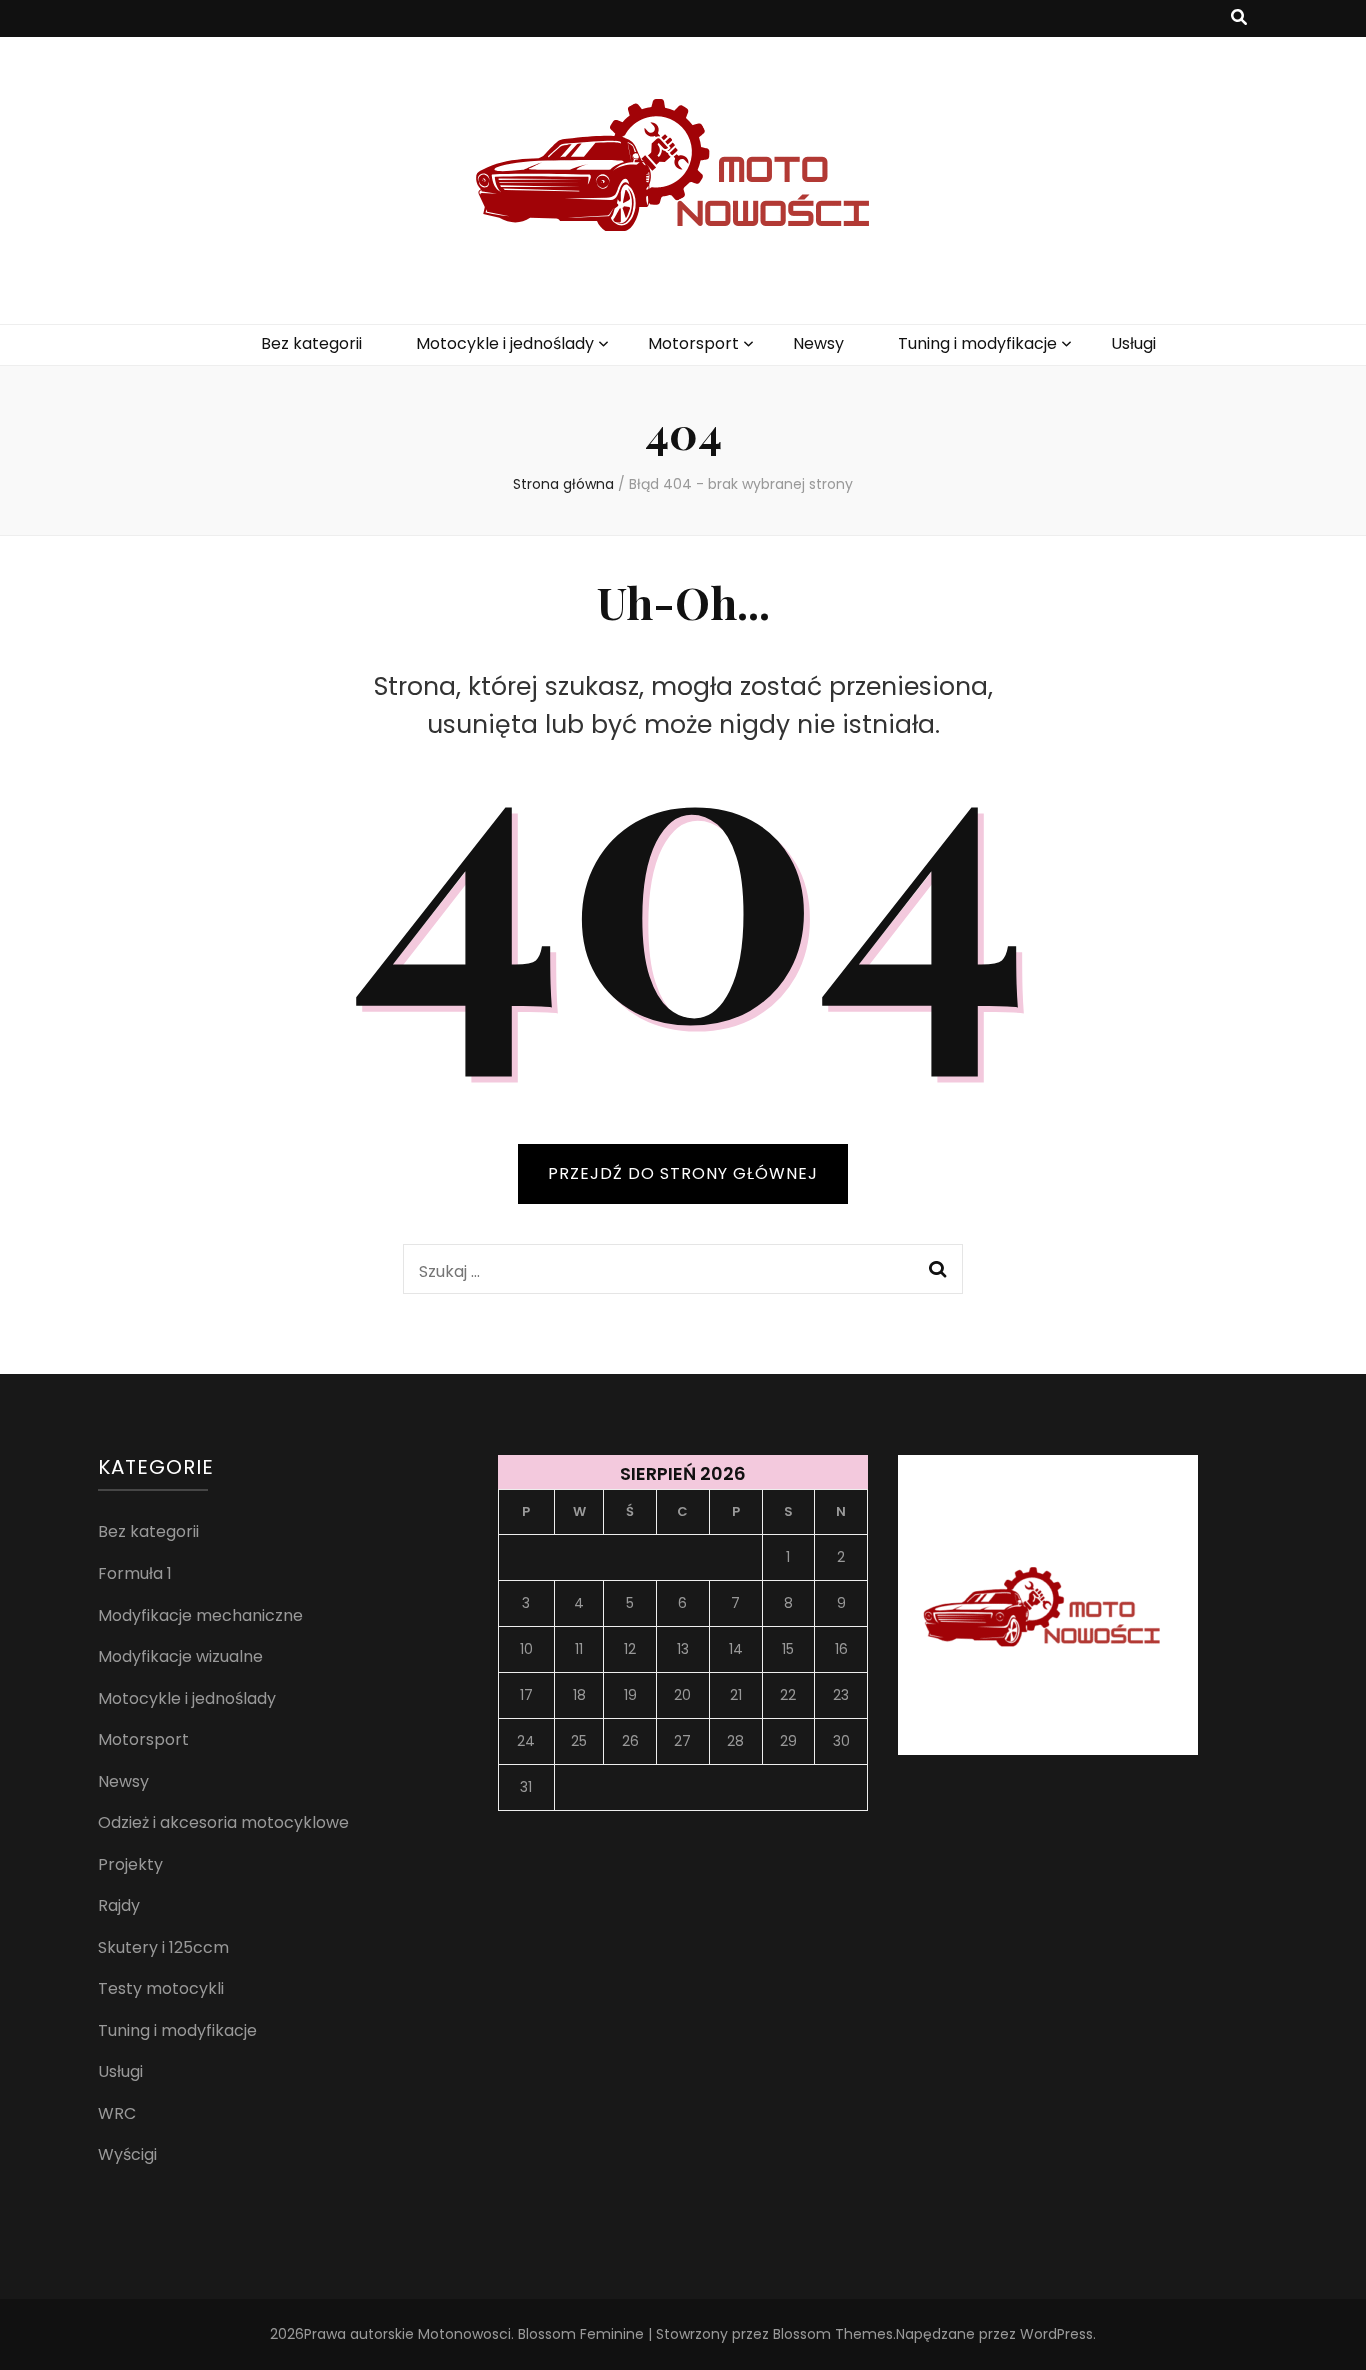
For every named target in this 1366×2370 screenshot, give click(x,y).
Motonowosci (464, 2334)
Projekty (130, 1864)
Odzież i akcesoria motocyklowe (223, 1822)
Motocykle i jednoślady (505, 343)
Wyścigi (127, 2154)
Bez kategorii (311, 343)
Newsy (818, 343)
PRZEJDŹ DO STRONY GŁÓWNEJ (683, 1173)
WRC (117, 2113)
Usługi (1133, 343)
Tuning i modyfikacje (977, 343)
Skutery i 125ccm (163, 1947)
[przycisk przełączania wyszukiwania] (1239, 18)
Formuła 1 (135, 1573)
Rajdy (119, 1905)
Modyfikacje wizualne (180, 1656)
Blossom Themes (833, 2334)
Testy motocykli (161, 1988)
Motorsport (693, 343)
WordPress (1056, 2334)
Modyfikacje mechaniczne (200, 1615)
